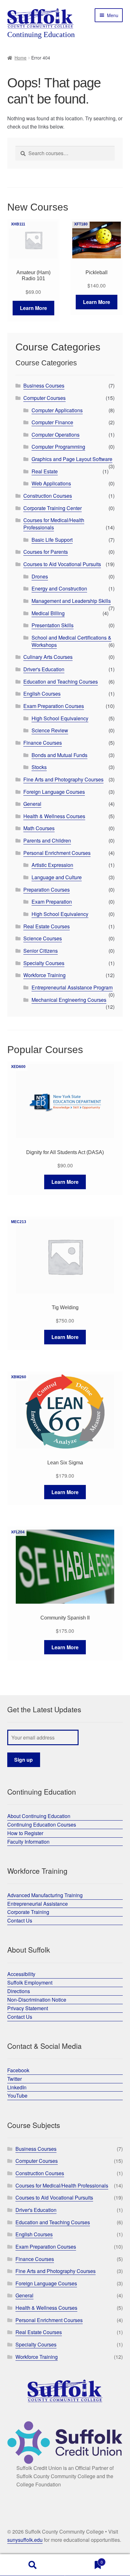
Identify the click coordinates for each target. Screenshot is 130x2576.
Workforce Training (44, 975)
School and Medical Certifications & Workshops (71, 641)
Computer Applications (57, 410)
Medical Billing (48, 613)
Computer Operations (56, 435)
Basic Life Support (52, 540)
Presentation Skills (53, 625)
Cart (84, 2560)
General (32, 804)
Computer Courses (44, 398)
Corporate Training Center (53, 508)
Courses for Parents (46, 552)
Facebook (18, 2070)
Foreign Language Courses (54, 792)
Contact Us (20, 1920)
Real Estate (45, 471)
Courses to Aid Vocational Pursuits (62, 564)
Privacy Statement (28, 2008)
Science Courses (43, 938)
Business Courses (44, 385)
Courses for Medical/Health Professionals (54, 524)
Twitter (15, 2079)
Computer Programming (58, 447)
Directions (19, 1991)
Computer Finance (52, 422)
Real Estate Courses (47, 926)
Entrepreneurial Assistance (38, 1904)
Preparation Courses (47, 890)
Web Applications (51, 483)
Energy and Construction (59, 588)
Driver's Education (44, 669)
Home (21, 58)
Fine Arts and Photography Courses (63, 779)
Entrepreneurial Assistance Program (72, 987)
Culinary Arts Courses (48, 657)
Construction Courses (48, 496)
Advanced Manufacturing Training (45, 1895)
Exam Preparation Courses (54, 706)
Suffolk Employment (30, 1983)
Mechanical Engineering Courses (69, 1000)
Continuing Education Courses (42, 1825)
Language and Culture (57, 877)
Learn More (33, 308)
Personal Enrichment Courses (57, 853)
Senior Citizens (41, 951)
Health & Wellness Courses (54, 816)
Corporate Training (28, 1912)
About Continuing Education (39, 1816)
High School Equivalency (60, 718)
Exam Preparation (52, 902)
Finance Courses (43, 743)
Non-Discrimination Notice (37, 2000)
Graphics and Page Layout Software (72, 459)
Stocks (39, 767)
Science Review (50, 730)
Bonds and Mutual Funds (59, 755)
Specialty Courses (44, 963)
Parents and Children (47, 840)
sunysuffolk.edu (25, 2540)
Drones (40, 576)
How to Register (25, 1833)
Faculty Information (28, 1842)
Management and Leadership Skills (71, 601)
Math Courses (39, 828)
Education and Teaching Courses (61, 682)
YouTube (17, 2096)
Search (32, 2565)
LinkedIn (17, 2087)
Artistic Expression (52, 865)
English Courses (42, 694)
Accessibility (21, 1974)
